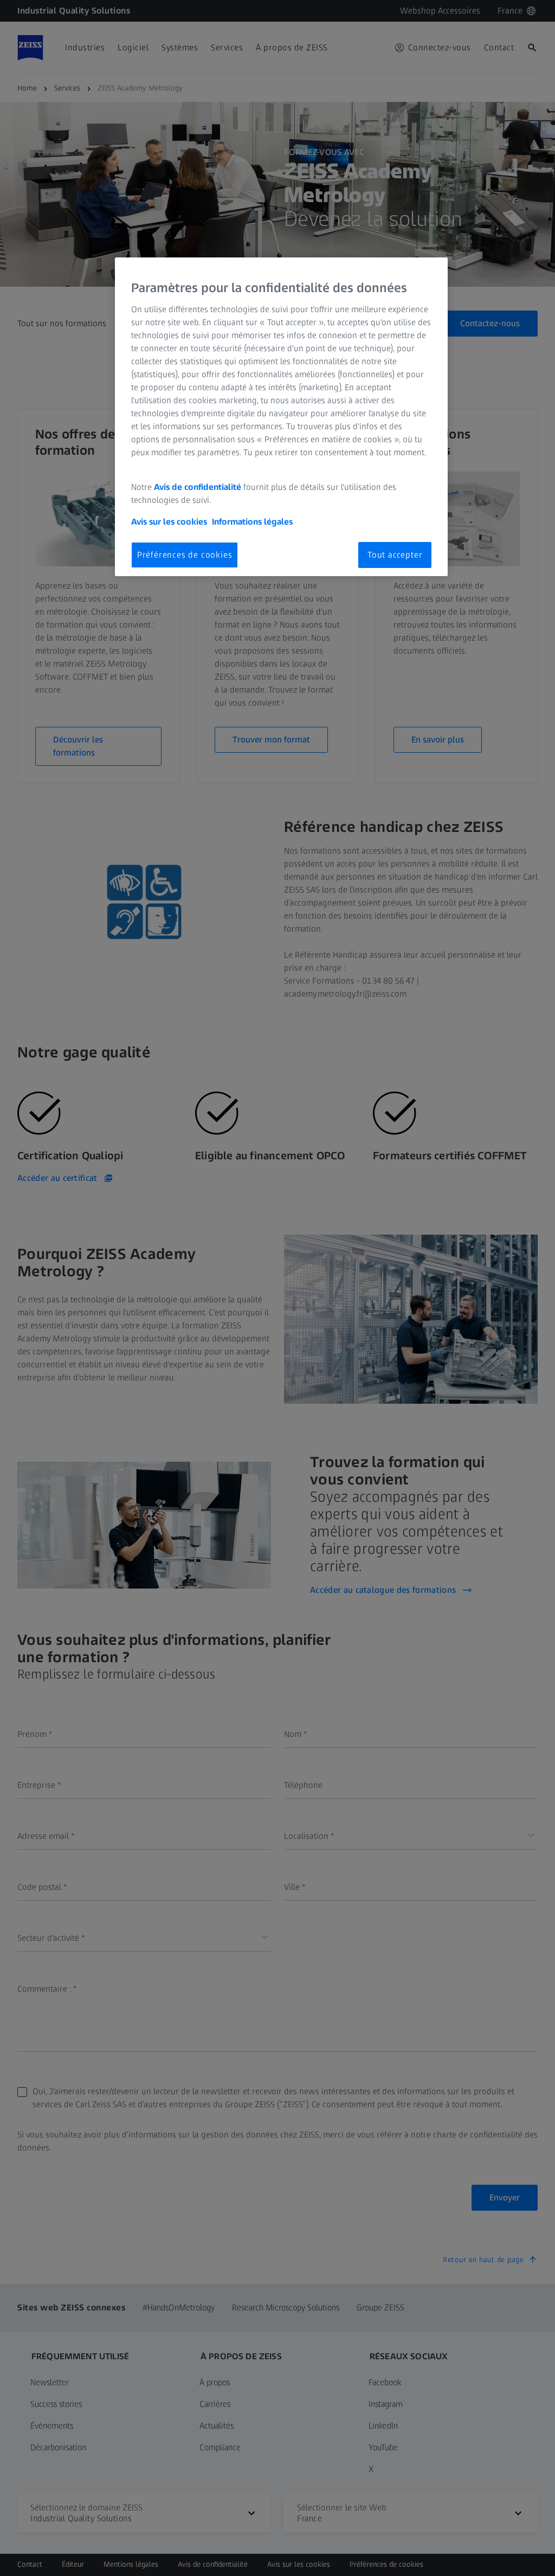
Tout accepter (395, 555)
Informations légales (252, 522)
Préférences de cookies (185, 555)
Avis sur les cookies (169, 522)
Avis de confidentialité (199, 487)
